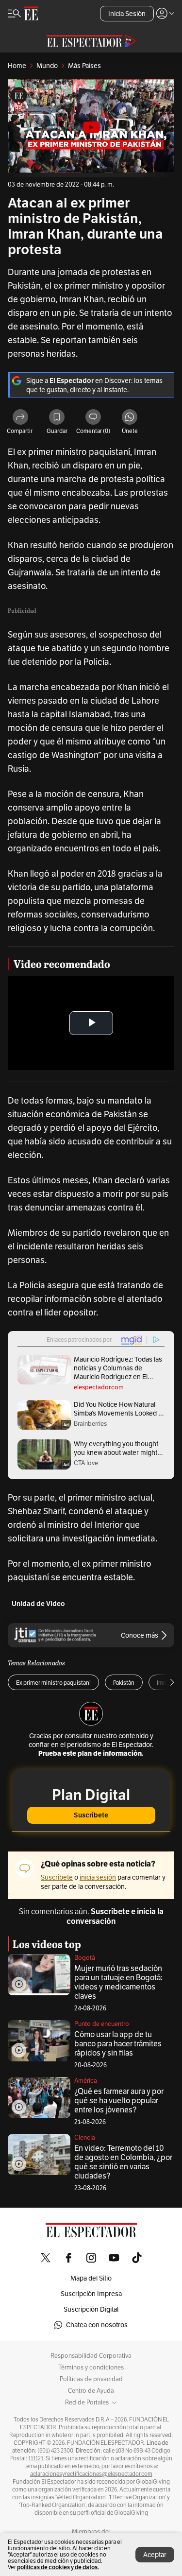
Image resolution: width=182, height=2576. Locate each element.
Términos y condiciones (91, 2368)
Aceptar (155, 2555)
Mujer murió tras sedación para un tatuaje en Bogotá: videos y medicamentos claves (118, 1982)
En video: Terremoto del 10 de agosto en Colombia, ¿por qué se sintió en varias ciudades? (123, 2162)
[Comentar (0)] (93, 418)
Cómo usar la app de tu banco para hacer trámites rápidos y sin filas (118, 2044)
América (86, 2081)
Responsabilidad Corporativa (91, 2356)
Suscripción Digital (91, 2309)
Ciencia (85, 2137)
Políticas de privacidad (91, 2379)
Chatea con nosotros (97, 2325)
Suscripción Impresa (91, 2294)
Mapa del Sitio (91, 2278)
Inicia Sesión (127, 14)
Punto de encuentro (102, 2024)
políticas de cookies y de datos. (58, 2567)
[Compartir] (20, 418)
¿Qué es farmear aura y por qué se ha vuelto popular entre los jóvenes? (119, 2101)
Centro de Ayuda (91, 2391)
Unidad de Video (38, 1604)
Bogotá (85, 1958)
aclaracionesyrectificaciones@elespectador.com (91, 2474)
